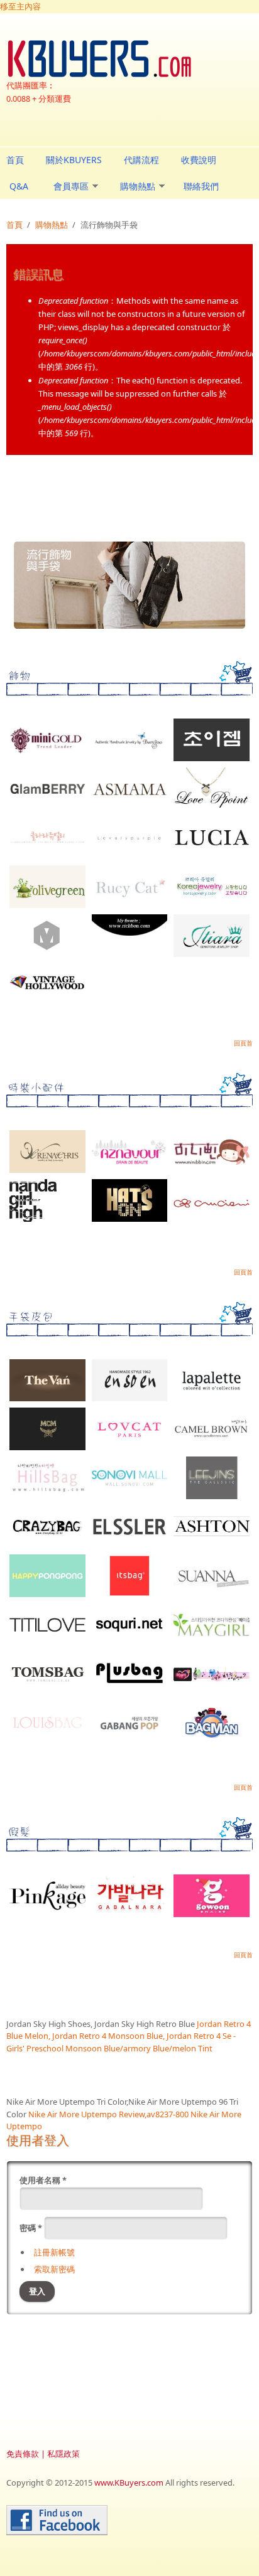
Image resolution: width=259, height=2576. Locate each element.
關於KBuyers (74, 160)
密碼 (31, 2228)
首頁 (15, 160)
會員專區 (71, 186)
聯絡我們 (201, 186)
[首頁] (129, 59)
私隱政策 (63, 2454)
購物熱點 (138, 186)
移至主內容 (20, 6)
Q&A (19, 186)
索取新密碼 (54, 2269)
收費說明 (199, 160)
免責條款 (23, 2454)
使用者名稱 (43, 2180)
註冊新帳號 (54, 2252)
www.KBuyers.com (129, 2482)
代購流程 (141, 160)
